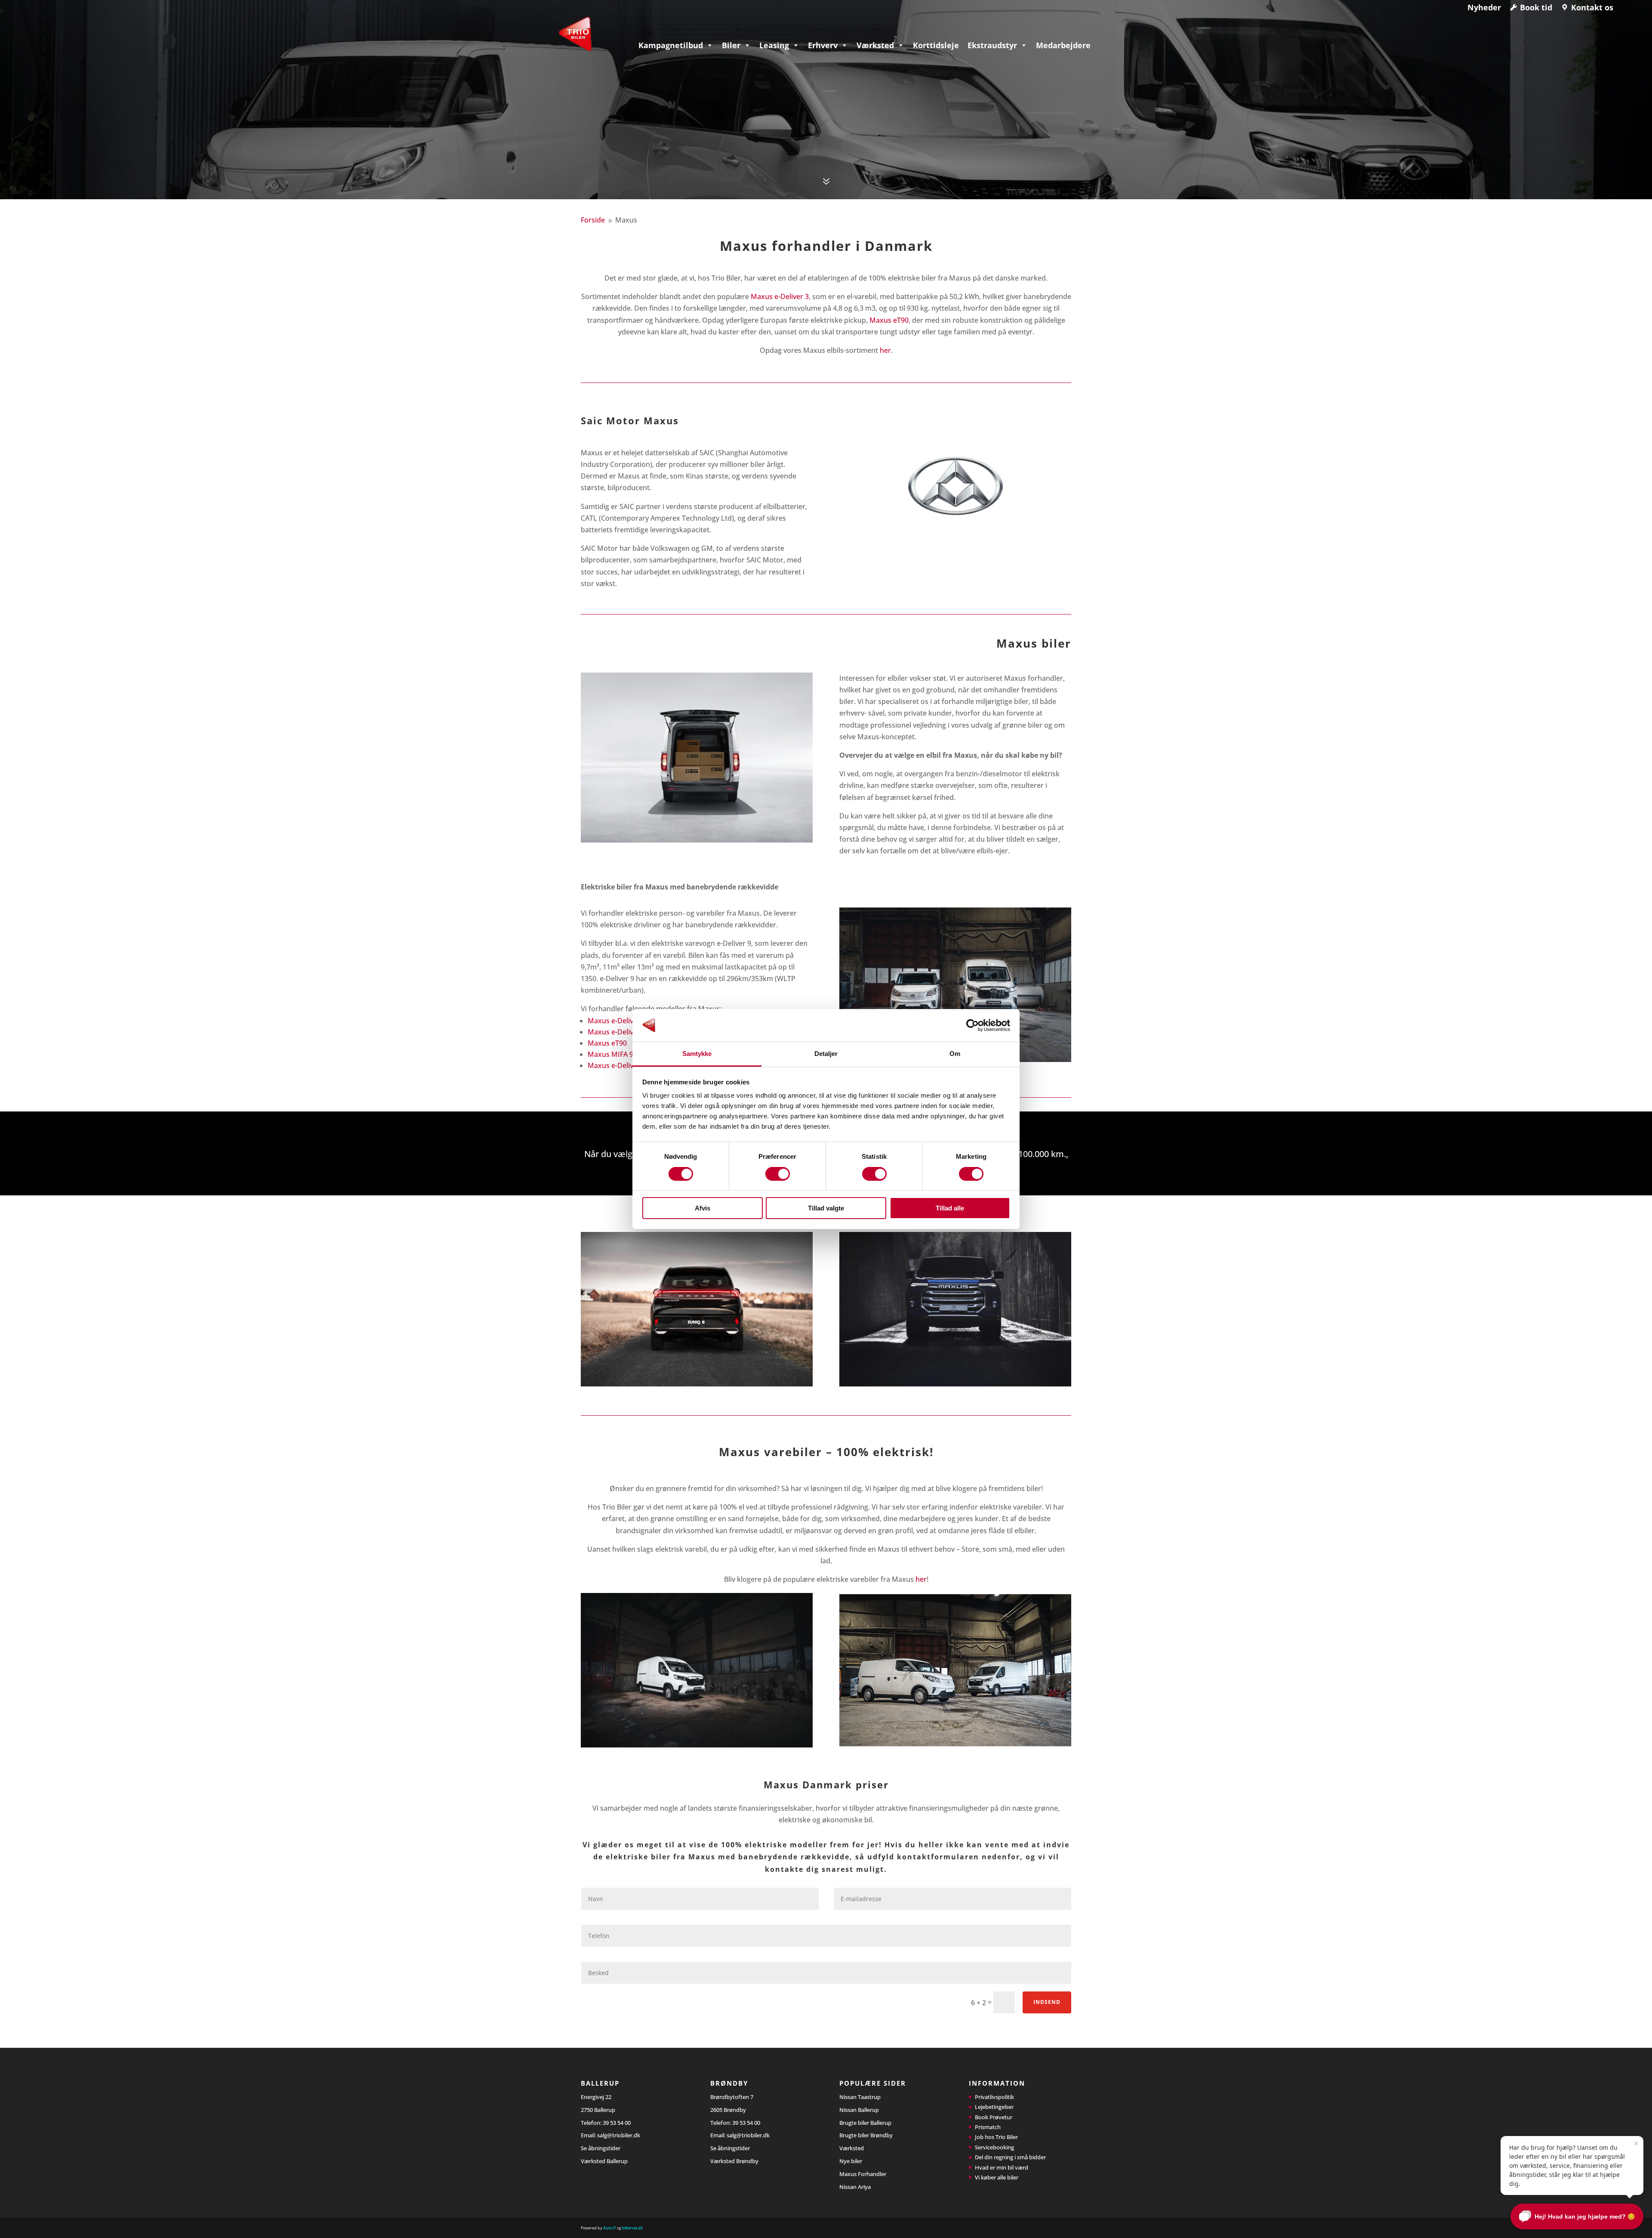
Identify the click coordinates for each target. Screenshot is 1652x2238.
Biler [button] (731, 45)
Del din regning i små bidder (1010, 2157)
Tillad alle (950, 1208)
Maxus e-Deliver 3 (780, 296)
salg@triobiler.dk (619, 2135)
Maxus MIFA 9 (610, 1054)
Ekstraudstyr (992, 45)
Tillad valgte (826, 1208)
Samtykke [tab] (697, 1054)
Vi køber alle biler (997, 2177)
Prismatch (988, 2127)
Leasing (774, 45)
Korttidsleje (936, 45)
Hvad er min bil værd (1002, 2167)
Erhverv (823, 45)
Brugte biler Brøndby (866, 2135)
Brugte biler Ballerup (865, 2123)
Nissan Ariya (855, 2187)
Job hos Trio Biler (996, 2137)
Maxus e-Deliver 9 (617, 1032)
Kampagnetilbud (671, 45)
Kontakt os (1592, 7)
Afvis (703, 1208)
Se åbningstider (601, 2148)
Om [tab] (955, 1054)
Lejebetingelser (994, 2107)
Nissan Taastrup (860, 2097)
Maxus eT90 (889, 320)
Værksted (875, 45)
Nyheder (1484, 7)
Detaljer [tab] (826, 1054)
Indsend (1047, 2002)
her (885, 350)
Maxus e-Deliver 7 (617, 1065)
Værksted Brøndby (734, 2161)
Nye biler (851, 2161)
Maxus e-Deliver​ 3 (617, 1021)
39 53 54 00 (617, 2123)
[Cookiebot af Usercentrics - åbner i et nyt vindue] (972, 1025)
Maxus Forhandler (863, 2174)
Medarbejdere (1063, 45)
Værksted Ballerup (604, 2161)
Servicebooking (994, 2147)
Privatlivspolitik (994, 2097)
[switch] (778, 1174)
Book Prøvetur (994, 2117)
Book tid (1536, 7)
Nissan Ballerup (859, 2110)
